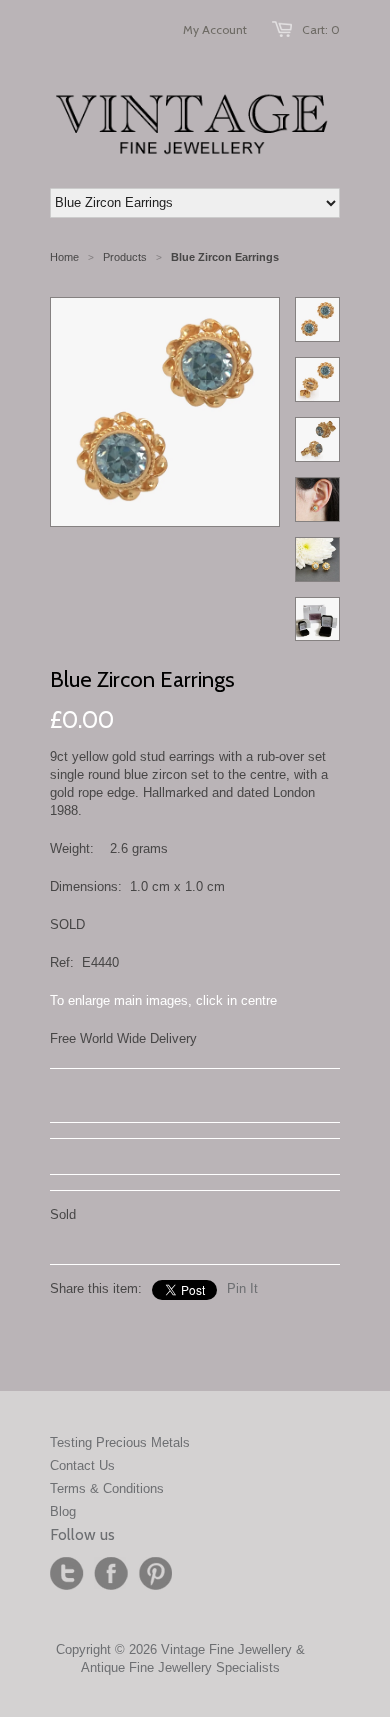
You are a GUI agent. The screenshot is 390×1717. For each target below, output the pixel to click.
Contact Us (82, 1465)
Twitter (67, 1574)
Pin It (242, 1288)
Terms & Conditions (107, 1488)
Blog (63, 1511)
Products (125, 257)
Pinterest (155, 1574)
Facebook (111, 1574)
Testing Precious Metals (120, 1442)
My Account (215, 29)
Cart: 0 (321, 29)
